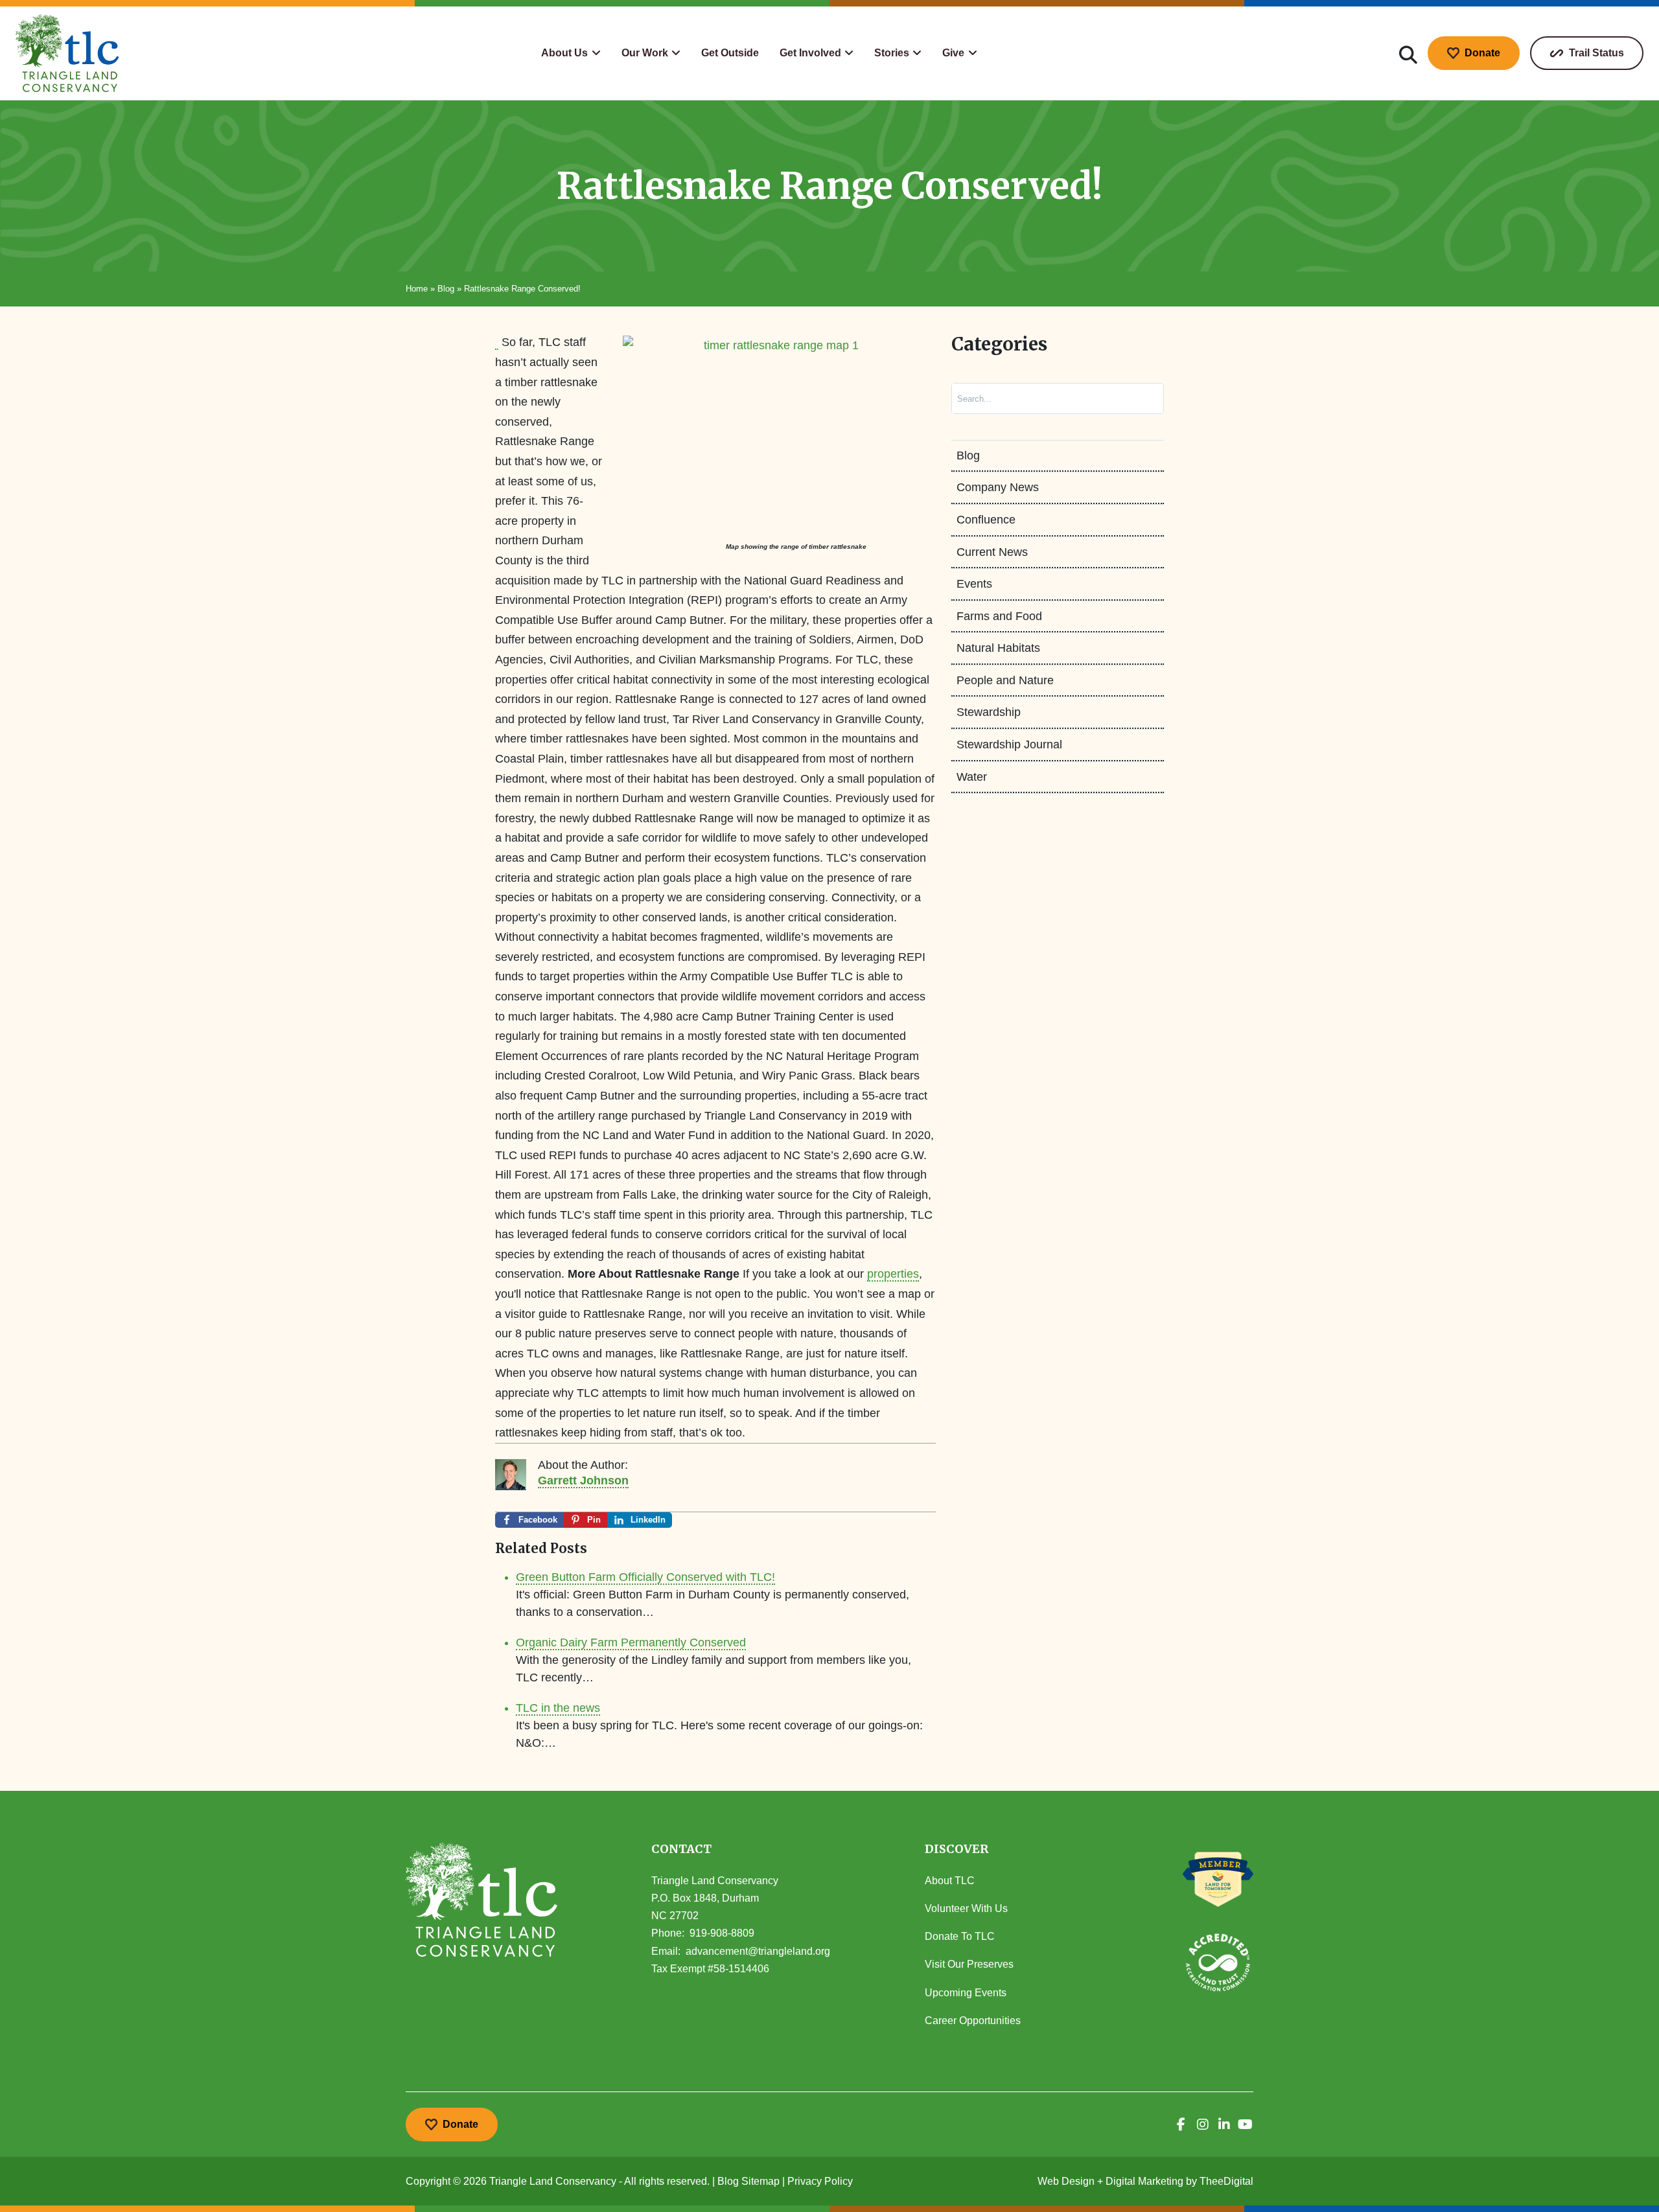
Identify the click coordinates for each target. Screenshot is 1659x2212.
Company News (998, 487)
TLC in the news (558, 1708)
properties (893, 1274)
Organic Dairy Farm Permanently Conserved (631, 1642)
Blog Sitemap (748, 2181)
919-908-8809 (722, 1933)
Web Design (1066, 2181)
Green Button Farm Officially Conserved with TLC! (645, 1577)
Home (417, 289)
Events (974, 584)
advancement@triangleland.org (758, 1951)
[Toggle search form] (1408, 53)
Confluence (986, 520)
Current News (992, 552)
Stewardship (989, 712)
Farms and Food (999, 616)
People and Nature (1005, 680)
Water (972, 777)
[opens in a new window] (1181, 2125)
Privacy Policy (820, 2181)
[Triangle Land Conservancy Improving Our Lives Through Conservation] (67, 53)
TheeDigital (1226, 2181)
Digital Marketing (1144, 2181)
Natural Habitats (998, 648)
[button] (571, 53)
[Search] (1141, 398)
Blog (446, 289)
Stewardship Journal (1009, 744)
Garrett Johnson (583, 1480)
